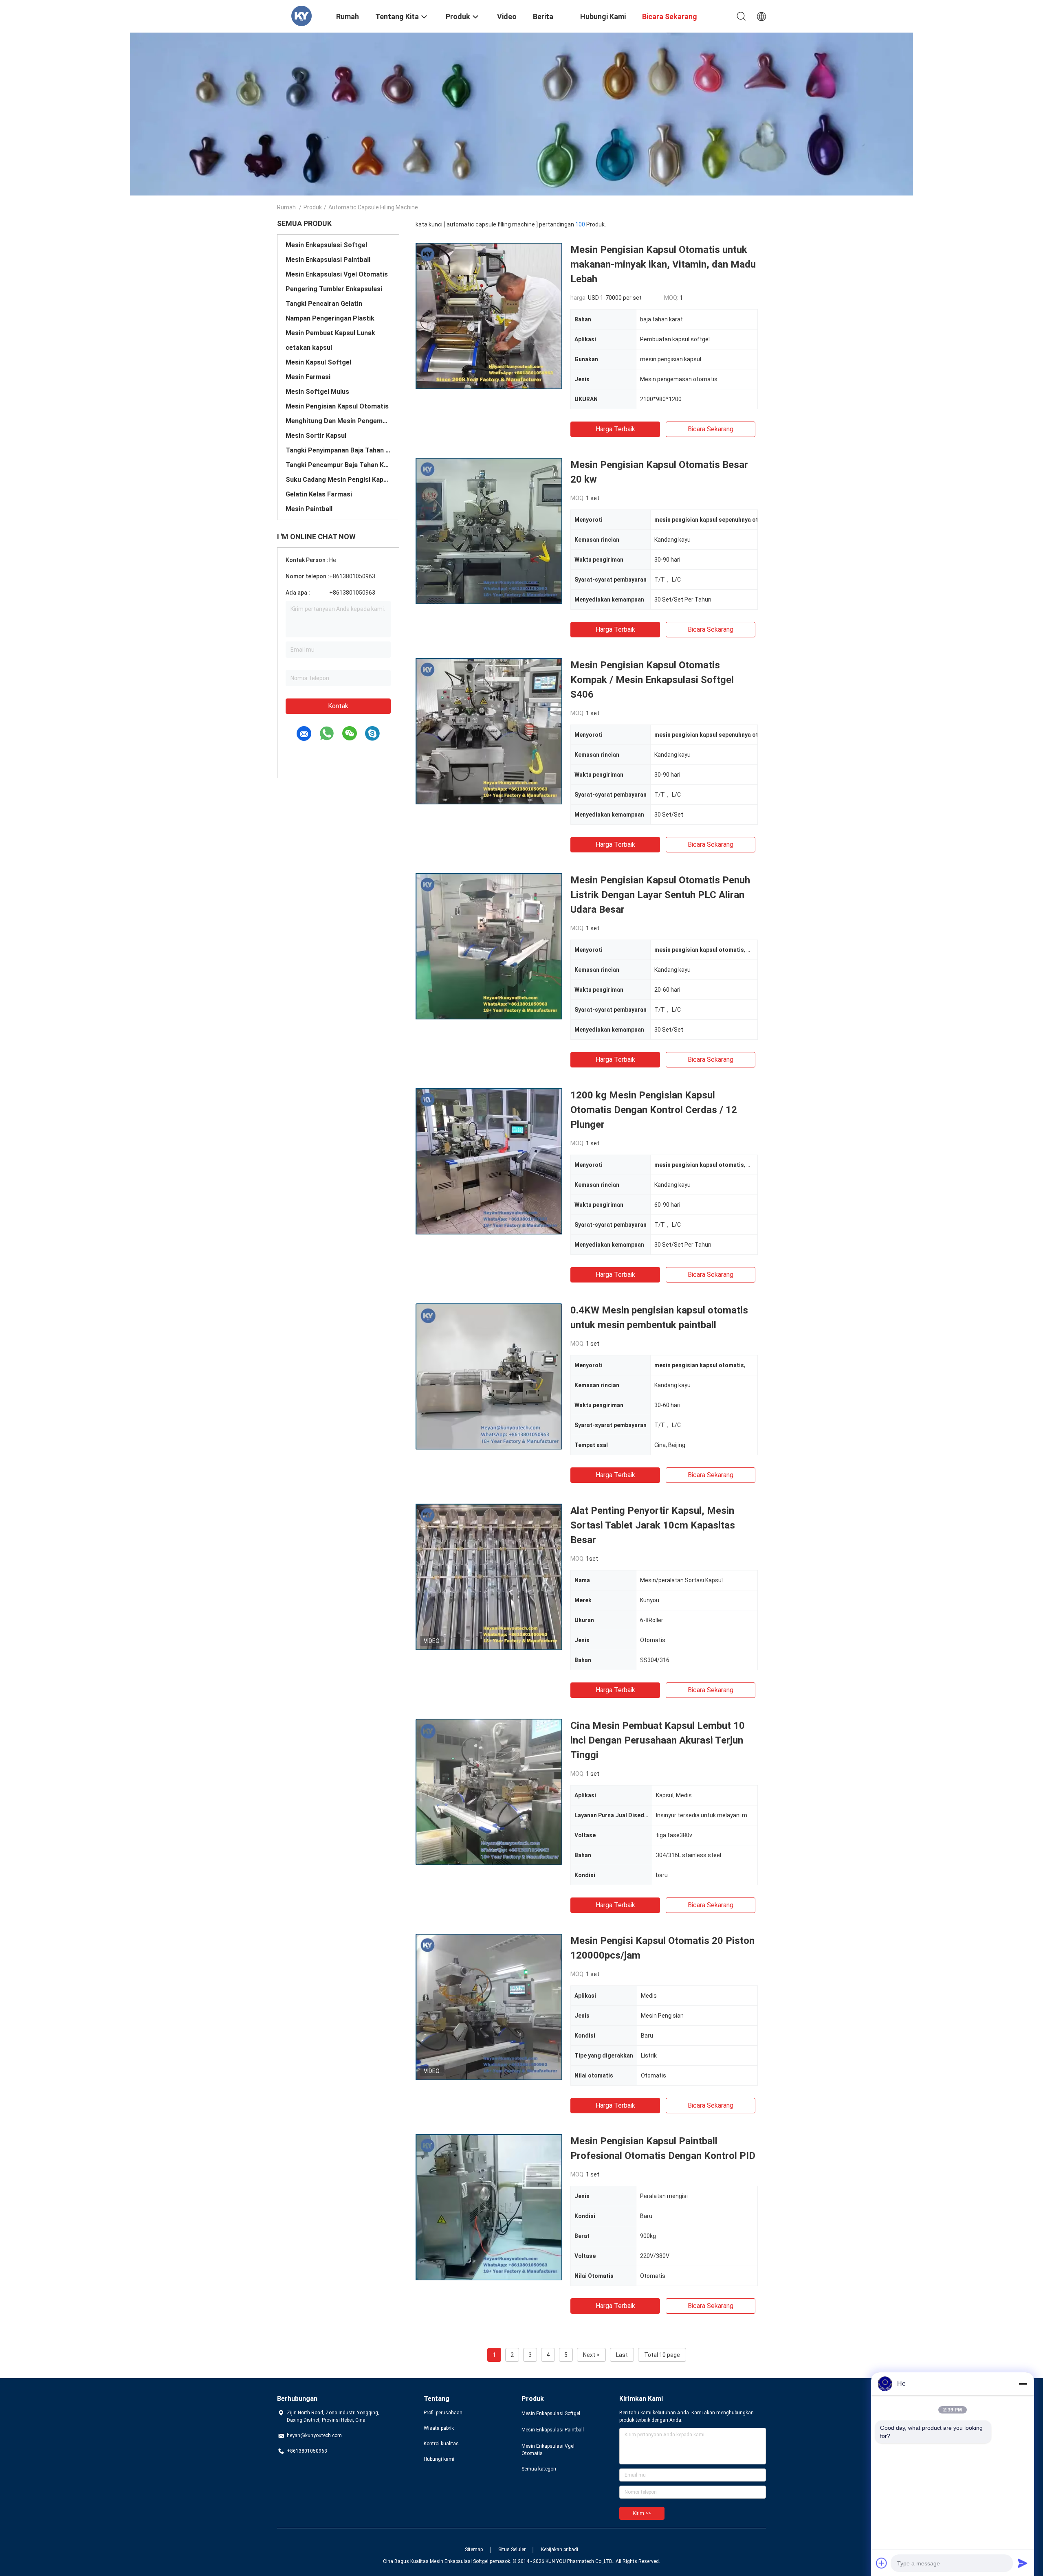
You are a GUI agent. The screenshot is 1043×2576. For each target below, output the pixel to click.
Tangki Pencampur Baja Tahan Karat (338, 465)
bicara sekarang (711, 429)
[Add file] (882, 2563)
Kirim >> (642, 2513)
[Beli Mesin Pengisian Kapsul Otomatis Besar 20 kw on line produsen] (489, 531)
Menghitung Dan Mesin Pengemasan (338, 421)
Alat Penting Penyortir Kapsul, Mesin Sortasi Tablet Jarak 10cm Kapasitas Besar (653, 1525)
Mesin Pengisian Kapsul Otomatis (337, 406)
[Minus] (1023, 2384)
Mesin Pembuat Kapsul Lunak (330, 333)
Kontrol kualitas (441, 2444)
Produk (313, 207)
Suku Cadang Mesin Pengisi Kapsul (338, 480)
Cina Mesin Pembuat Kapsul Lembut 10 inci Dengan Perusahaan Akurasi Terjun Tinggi (658, 1740)
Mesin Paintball (309, 509)
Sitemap (474, 2550)
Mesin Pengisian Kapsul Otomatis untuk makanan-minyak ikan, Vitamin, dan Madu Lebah (663, 264)
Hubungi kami (439, 2459)
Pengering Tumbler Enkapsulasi (334, 289)
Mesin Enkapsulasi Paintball (328, 260)
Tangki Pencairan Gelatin (324, 304)
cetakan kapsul (309, 348)
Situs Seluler (512, 2550)
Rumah (286, 207)
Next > (591, 2355)
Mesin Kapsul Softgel (318, 362)
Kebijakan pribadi (560, 2550)
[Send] (1023, 2563)
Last (622, 2355)
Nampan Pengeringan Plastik (330, 318)
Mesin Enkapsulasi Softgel (326, 245)
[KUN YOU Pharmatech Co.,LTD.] (301, 15)
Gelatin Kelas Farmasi (319, 494)
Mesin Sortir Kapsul (316, 436)
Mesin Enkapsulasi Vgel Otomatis (337, 274)
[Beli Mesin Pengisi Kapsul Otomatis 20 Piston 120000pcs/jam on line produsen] (489, 2007)
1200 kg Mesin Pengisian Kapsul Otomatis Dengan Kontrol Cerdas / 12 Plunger (654, 1110)
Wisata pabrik (439, 2428)
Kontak (338, 706)
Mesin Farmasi (308, 377)
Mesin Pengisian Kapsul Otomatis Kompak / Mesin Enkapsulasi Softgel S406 (652, 680)
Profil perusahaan (443, 2413)
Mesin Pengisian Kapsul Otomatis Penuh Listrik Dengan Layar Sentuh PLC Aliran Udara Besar (660, 895)
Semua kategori (539, 2469)
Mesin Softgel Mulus (317, 392)
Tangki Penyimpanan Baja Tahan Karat (338, 450)
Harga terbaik (615, 429)
